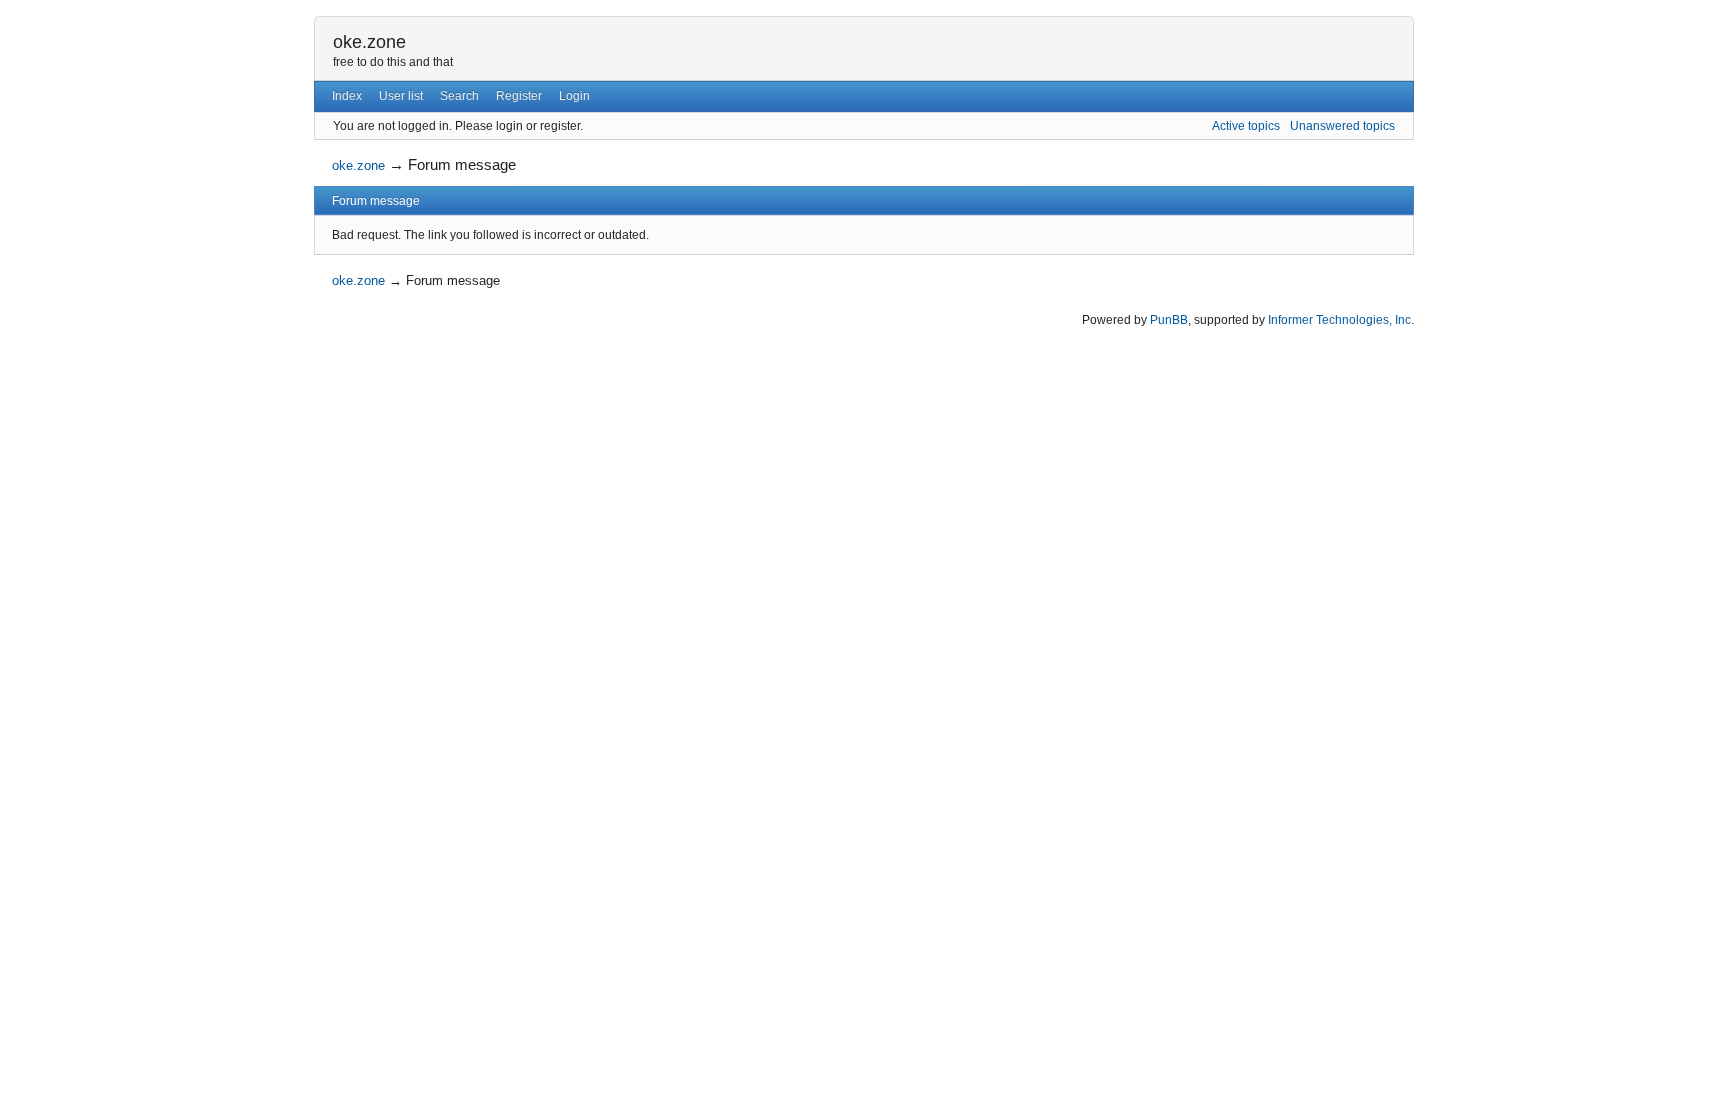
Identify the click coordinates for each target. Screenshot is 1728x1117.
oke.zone (369, 42)
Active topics (1246, 126)
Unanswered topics (1342, 126)
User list (401, 96)
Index (347, 96)
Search (459, 96)
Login (574, 96)
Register (519, 96)
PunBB (1169, 320)
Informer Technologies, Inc (1339, 320)
